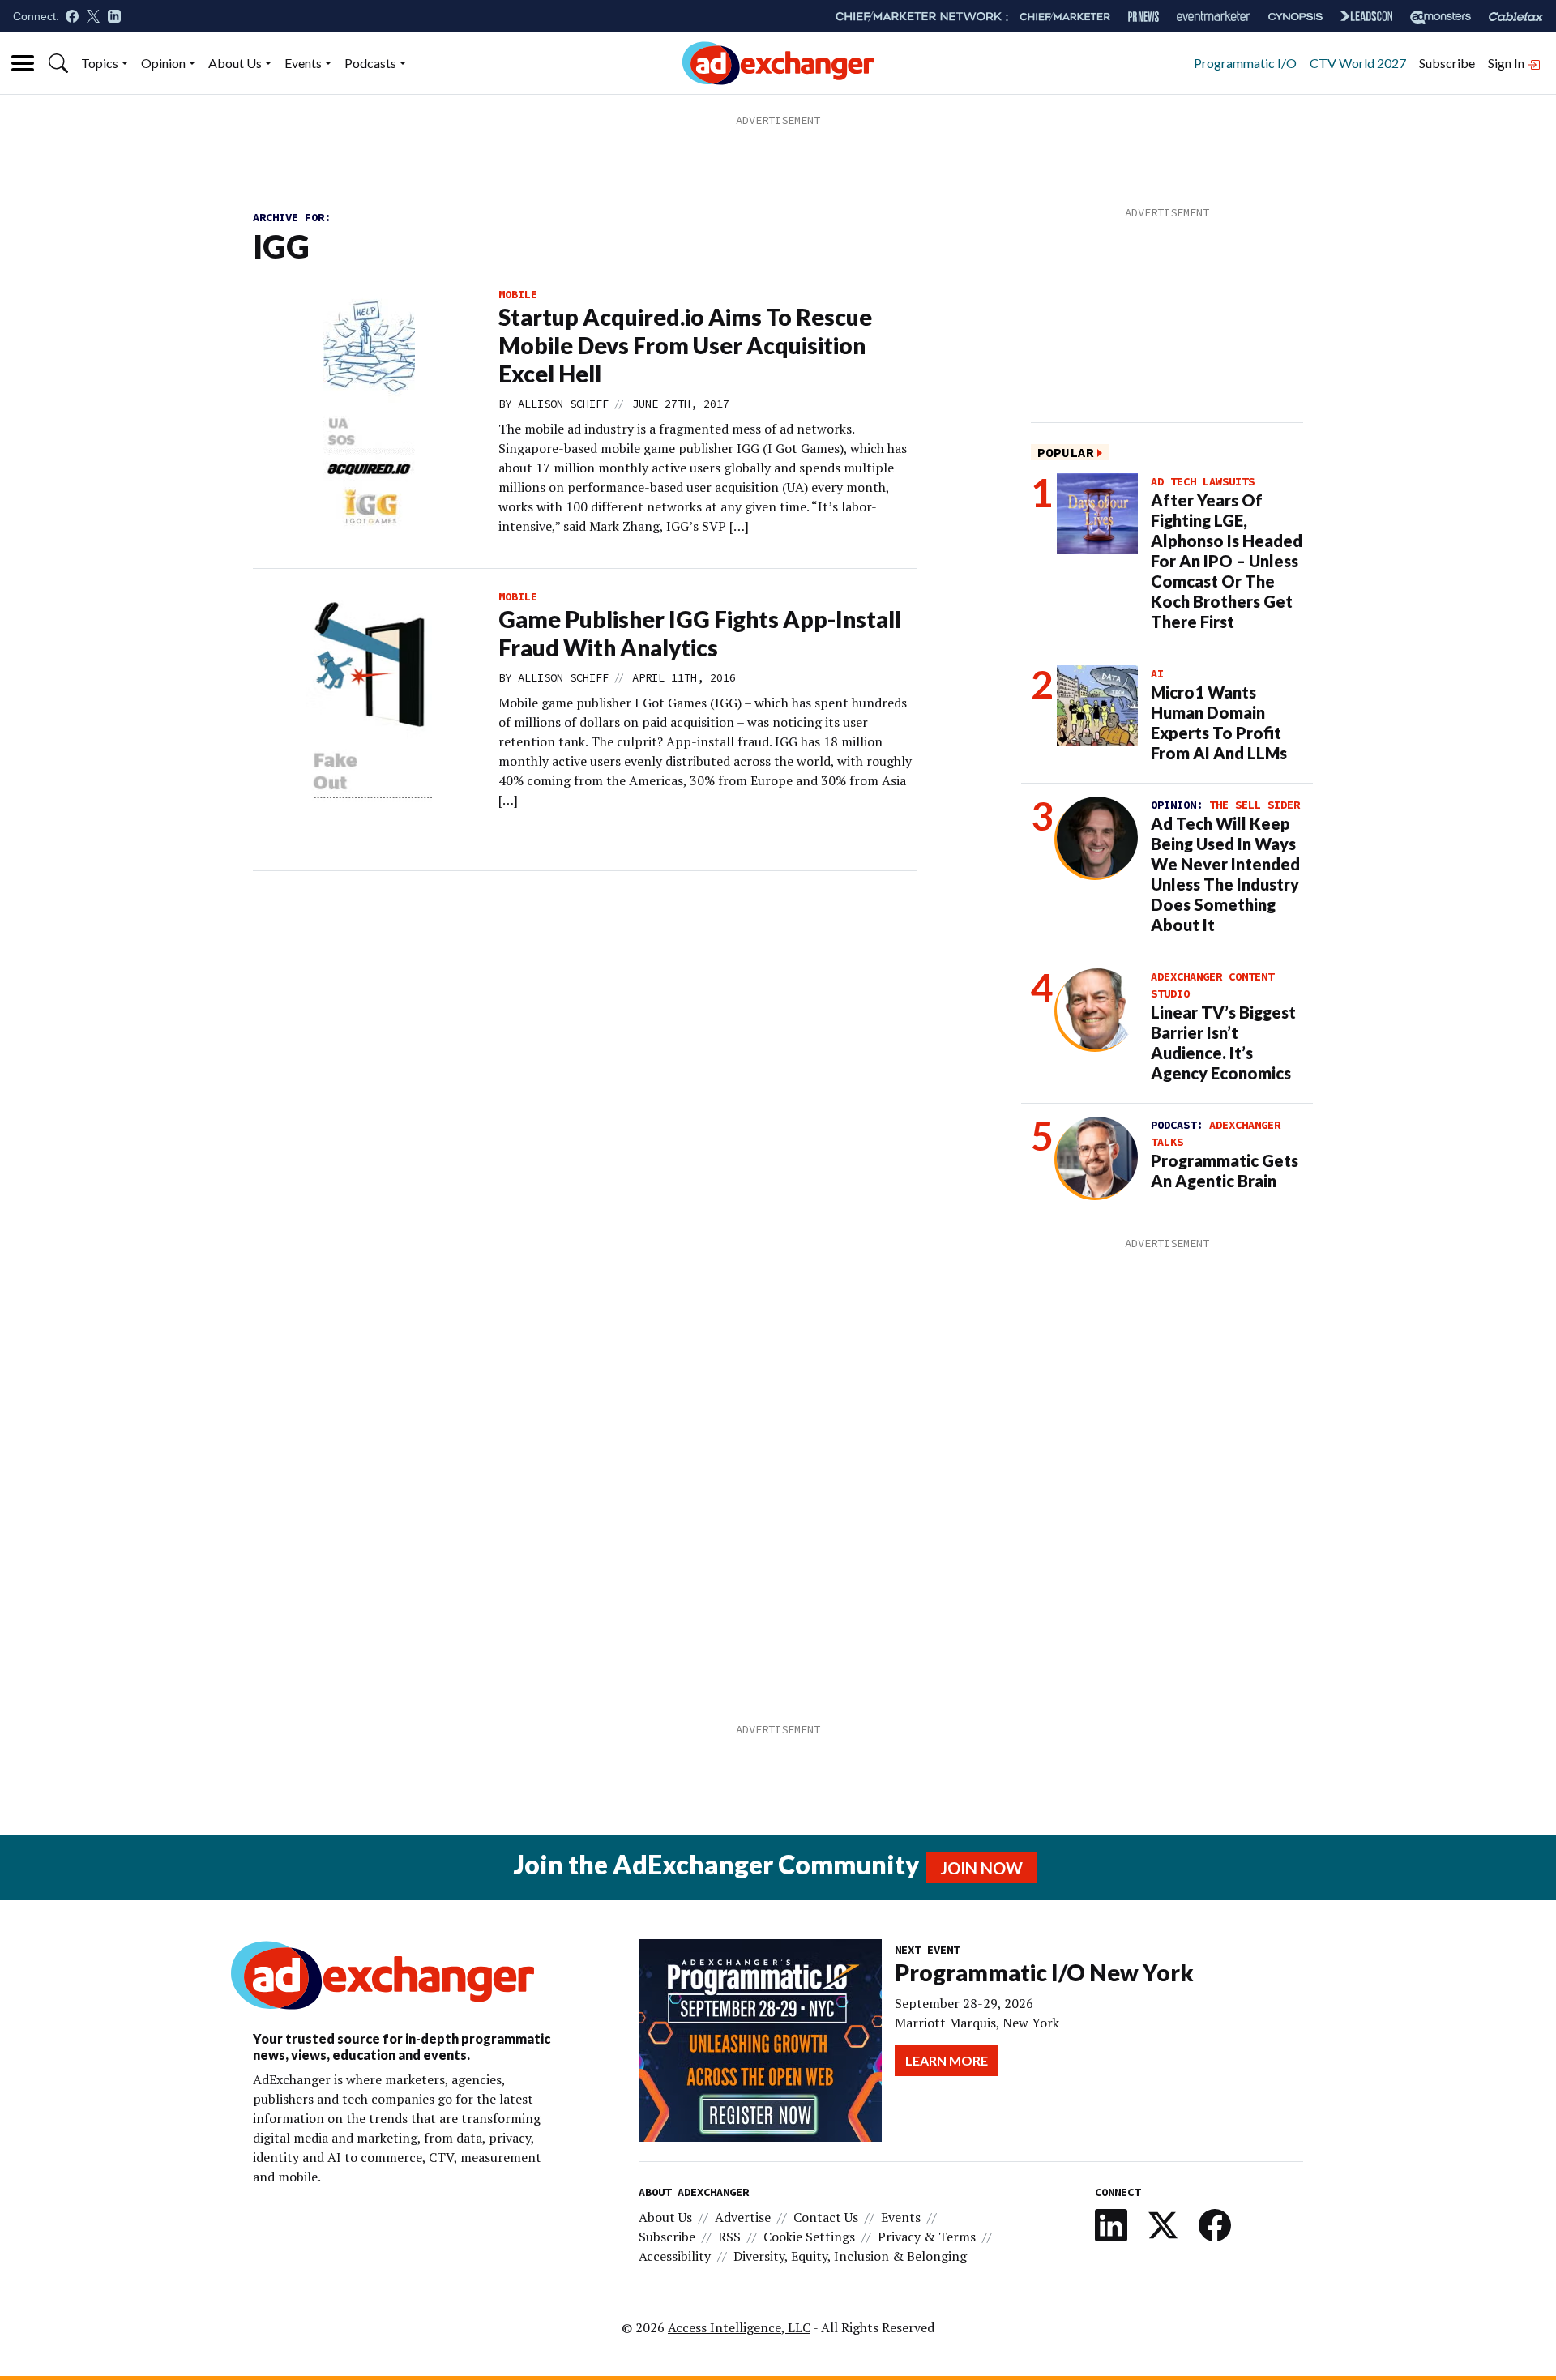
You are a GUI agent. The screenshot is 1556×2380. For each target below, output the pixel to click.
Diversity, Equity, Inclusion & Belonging (850, 2256)
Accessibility (675, 2256)
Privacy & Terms (927, 2237)
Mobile (518, 294)
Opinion (163, 63)
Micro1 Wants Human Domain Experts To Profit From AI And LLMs (1219, 722)
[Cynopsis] (1295, 17)
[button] (58, 63)
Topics (100, 63)
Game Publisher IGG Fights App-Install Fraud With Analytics (700, 633)
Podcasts (370, 63)
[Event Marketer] (1214, 17)
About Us (235, 63)
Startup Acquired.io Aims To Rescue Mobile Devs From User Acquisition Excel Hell (685, 345)
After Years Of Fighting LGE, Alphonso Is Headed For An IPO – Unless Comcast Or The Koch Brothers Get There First (1227, 561)
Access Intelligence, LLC (739, 2327)
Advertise (743, 2217)
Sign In (1507, 63)
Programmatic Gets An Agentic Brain (1225, 1171)
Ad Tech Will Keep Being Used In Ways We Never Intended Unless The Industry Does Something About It (1225, 874)
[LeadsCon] (1366, 16)
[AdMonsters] (1441, 17)
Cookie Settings (809, 2237)
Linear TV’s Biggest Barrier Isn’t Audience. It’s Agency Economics (1223, 1043)
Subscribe (1447, 63)
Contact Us (826, 2217)
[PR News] (1143, 17)
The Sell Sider (1255, 805)
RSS (729, 2237)
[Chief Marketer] (1065, 17)
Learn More (947, 2060)
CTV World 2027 (1358, 63)
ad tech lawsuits (1203, 481)
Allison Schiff (563, 404)
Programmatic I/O (1245, 63)
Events (303, 63)
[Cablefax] (1516, 17)
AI (1157, 673)
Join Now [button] (981, 1868)
